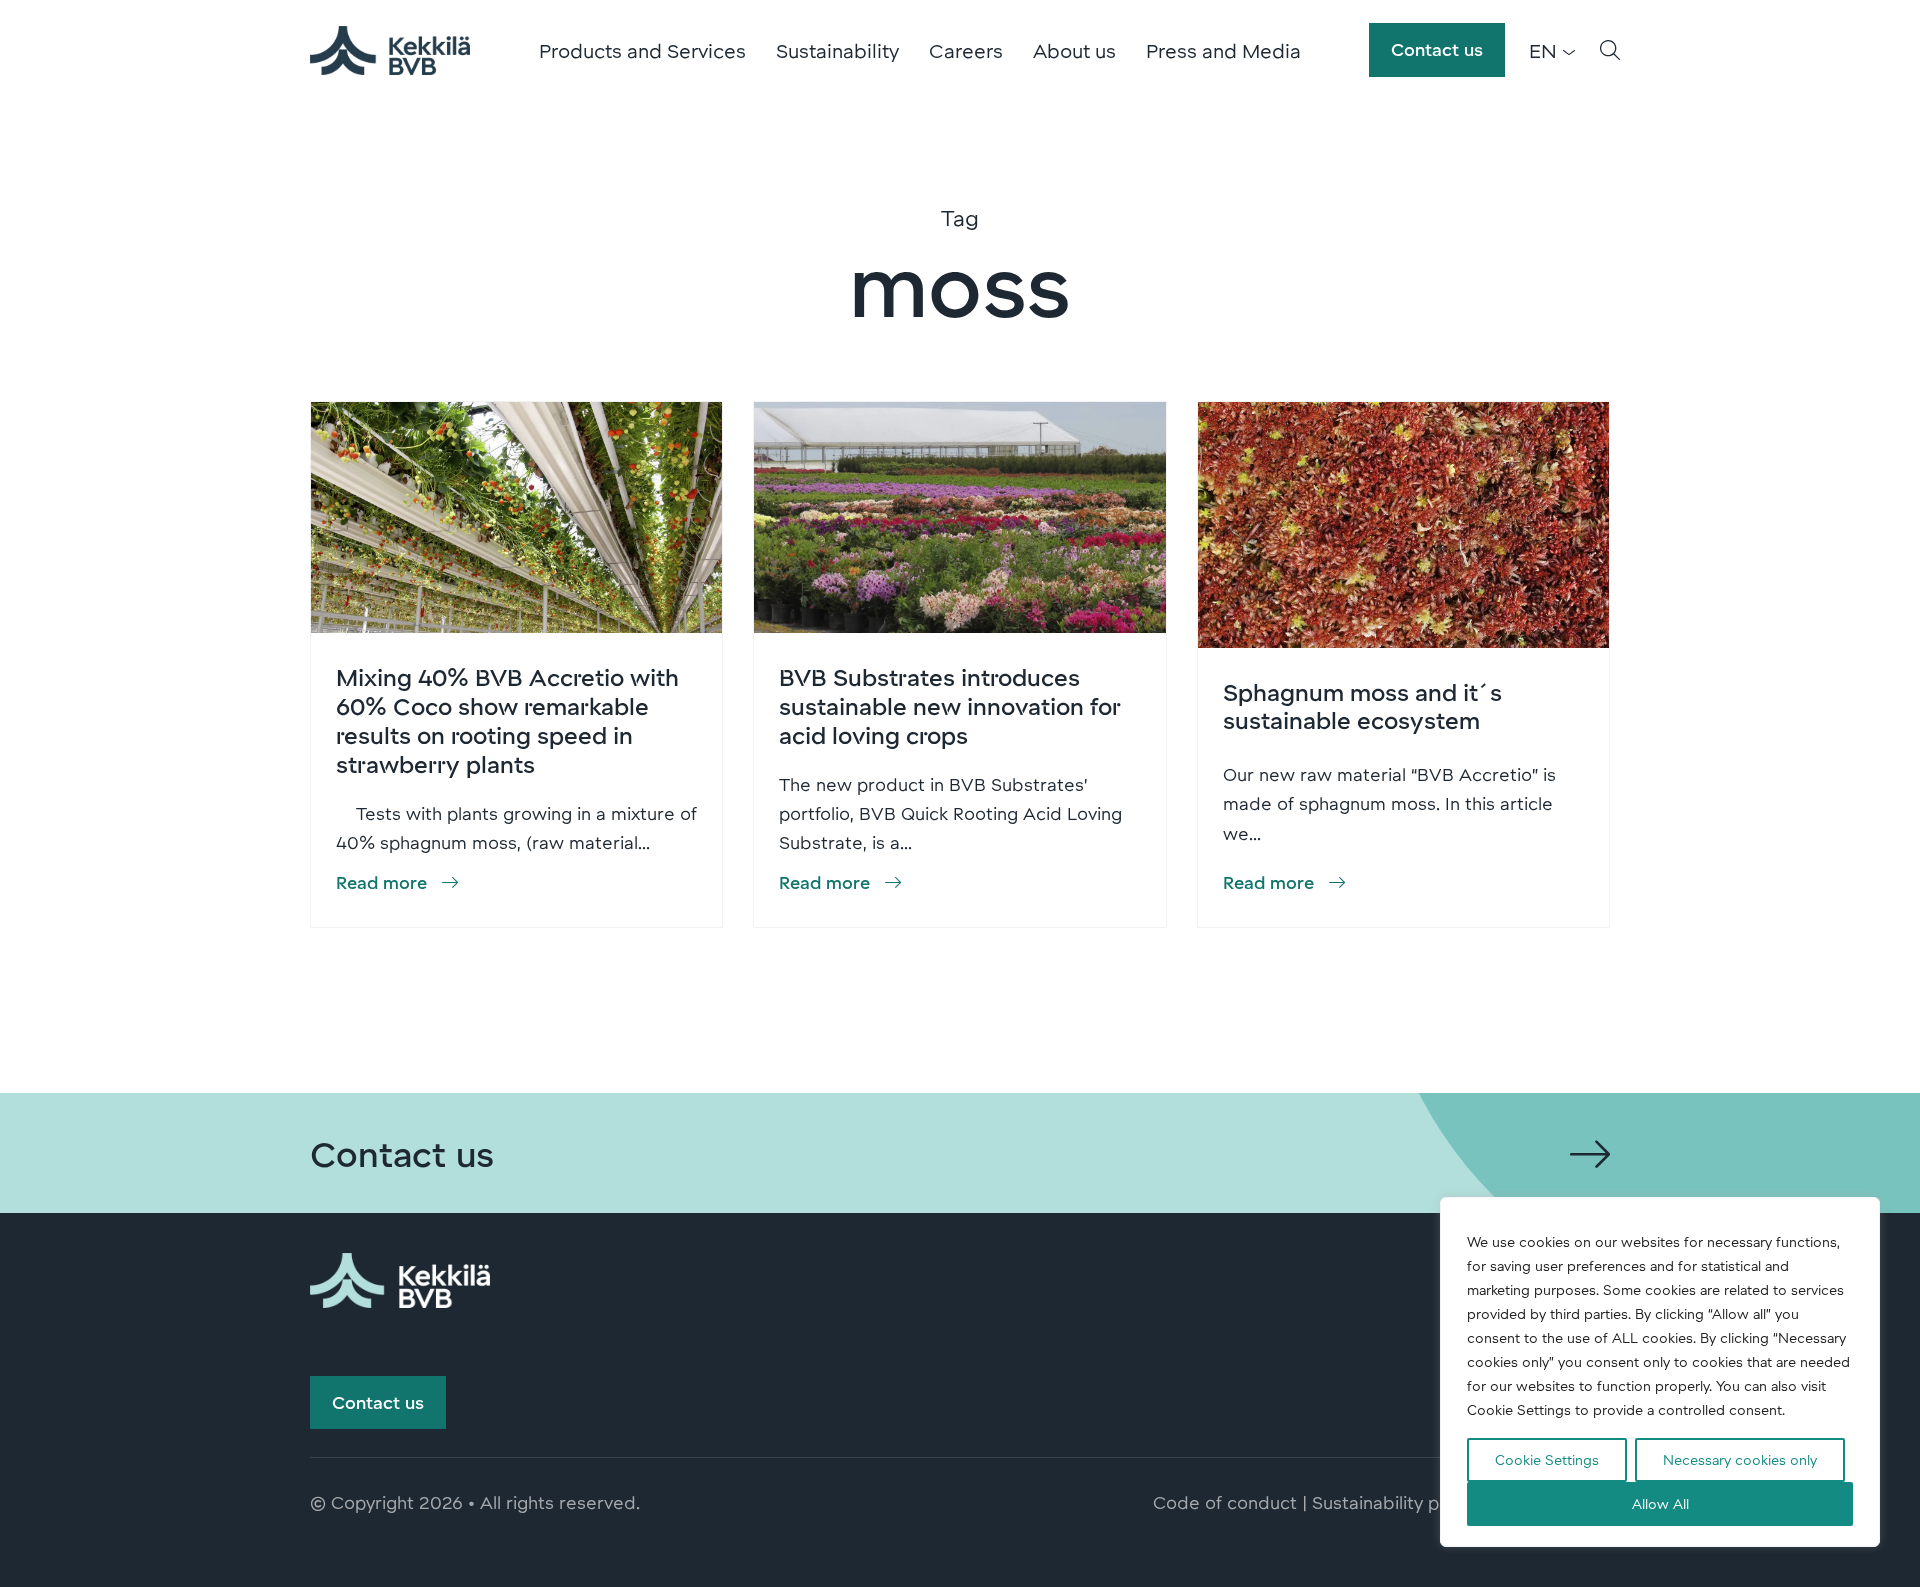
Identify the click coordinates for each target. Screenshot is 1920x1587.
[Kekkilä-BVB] (400, 1277)
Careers (966, 50)
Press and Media (1223, 50)
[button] (1610, 50)
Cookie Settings (1547, 1459)
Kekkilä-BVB (390, 50)
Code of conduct (1225, 1502)
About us (1074, 50)
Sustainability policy (1394, 1502)
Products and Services (642, 50)
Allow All (1660, 1503)
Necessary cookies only (1740, 1459)
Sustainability (837, 50)
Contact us (1437, 49)
